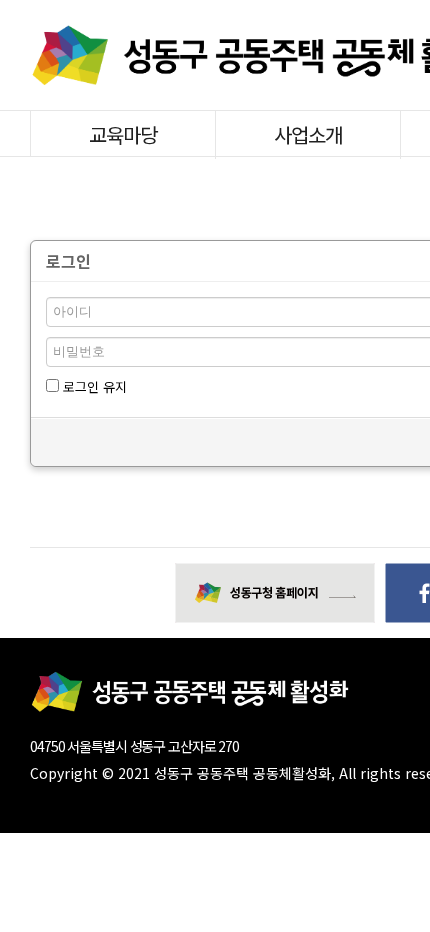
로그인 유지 (93, 386)
